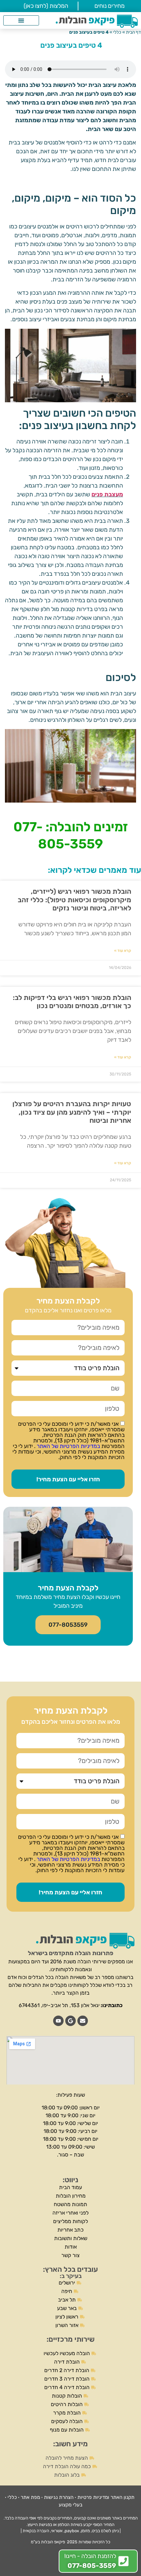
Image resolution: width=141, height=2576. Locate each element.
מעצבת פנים (107, 494)
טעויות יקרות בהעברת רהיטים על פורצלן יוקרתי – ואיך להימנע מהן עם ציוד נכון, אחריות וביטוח (72, 1112)
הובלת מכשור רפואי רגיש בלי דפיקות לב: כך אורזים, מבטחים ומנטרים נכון (72, 1002)
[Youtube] (58, 2021)
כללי (117, 32)
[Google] (70, 2021)
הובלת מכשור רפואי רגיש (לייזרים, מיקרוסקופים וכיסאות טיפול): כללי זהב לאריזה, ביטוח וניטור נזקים (74, 899)
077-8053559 (68, 1625)
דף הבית (133, 32)
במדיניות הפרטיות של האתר (68, 1446)
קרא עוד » (123, 951)
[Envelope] (83, 2021)
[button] (21, 20)
